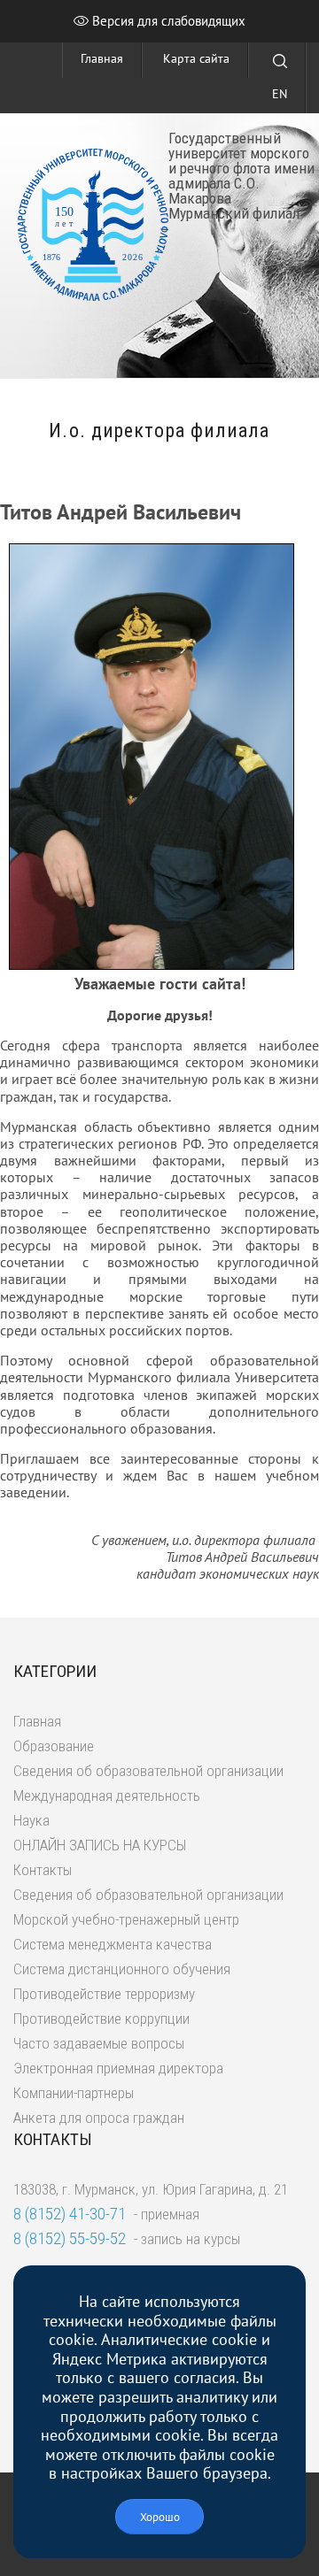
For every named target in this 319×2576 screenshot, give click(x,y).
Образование (54, 1746)
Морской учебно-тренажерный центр (126, 1919)
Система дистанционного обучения (122, 1969)
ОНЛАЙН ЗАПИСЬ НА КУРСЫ (100, 1845)
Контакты (43, 1870)
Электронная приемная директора (118, 2068)
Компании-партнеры (74, 2093)
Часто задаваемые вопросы (99, 2043)
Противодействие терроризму (104, 1994)
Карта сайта (196, 58)
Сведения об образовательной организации (148, 1771)
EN (280, 94)
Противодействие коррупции (101, 2019)
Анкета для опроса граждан (99, 2118)
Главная (102, 58)
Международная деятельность (107, 1796)
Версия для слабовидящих (167, 21)
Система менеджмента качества (113, 1944)
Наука (31, 1820)
